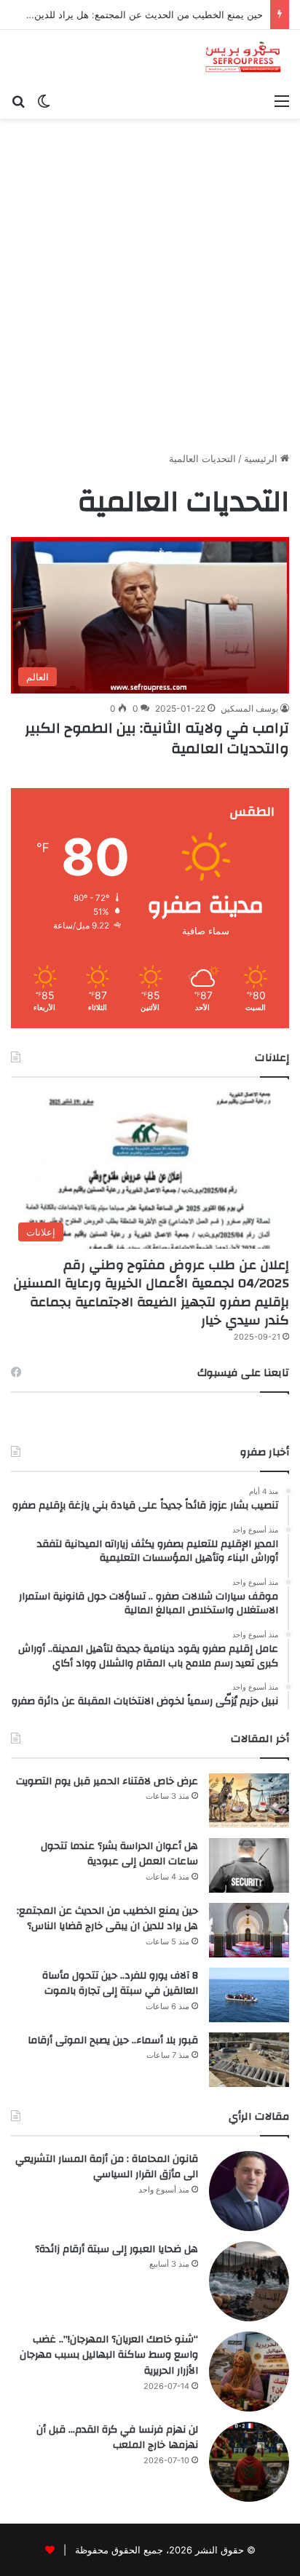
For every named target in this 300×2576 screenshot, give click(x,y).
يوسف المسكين (249, 708)
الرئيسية (262, 458)
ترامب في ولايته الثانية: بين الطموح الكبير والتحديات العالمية (157, 738)
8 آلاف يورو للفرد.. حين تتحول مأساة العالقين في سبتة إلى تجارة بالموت (120, 1984)
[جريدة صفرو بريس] (243, 58)
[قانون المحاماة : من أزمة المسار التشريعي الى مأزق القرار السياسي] (249, 2191)
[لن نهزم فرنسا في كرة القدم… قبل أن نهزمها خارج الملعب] (249, 2462)
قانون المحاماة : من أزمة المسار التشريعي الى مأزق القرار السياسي (107, 2167)
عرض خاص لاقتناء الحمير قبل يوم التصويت (107, 1781)
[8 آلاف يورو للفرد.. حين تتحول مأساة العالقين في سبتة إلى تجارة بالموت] (249, 1995)
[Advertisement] (150, 290)
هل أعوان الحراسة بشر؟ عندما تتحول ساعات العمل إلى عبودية (119, 1854)
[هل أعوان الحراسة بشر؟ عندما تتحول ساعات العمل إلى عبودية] (249, 1865)
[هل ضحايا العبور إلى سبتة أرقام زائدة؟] (249, 2281)
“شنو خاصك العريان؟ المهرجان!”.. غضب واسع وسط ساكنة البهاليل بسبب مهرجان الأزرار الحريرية (109, 2355)
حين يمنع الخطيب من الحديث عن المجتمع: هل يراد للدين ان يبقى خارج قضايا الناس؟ (107, 1919)
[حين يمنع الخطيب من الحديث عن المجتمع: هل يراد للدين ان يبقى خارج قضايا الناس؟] (249, 1930)
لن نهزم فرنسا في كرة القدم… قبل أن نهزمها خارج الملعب (117, 2438)
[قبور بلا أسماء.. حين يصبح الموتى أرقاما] (249, 2060)
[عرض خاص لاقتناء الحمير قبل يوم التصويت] (249, 1801)
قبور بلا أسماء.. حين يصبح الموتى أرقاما (113, 2040)
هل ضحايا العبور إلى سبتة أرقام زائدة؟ (117, 2249)
